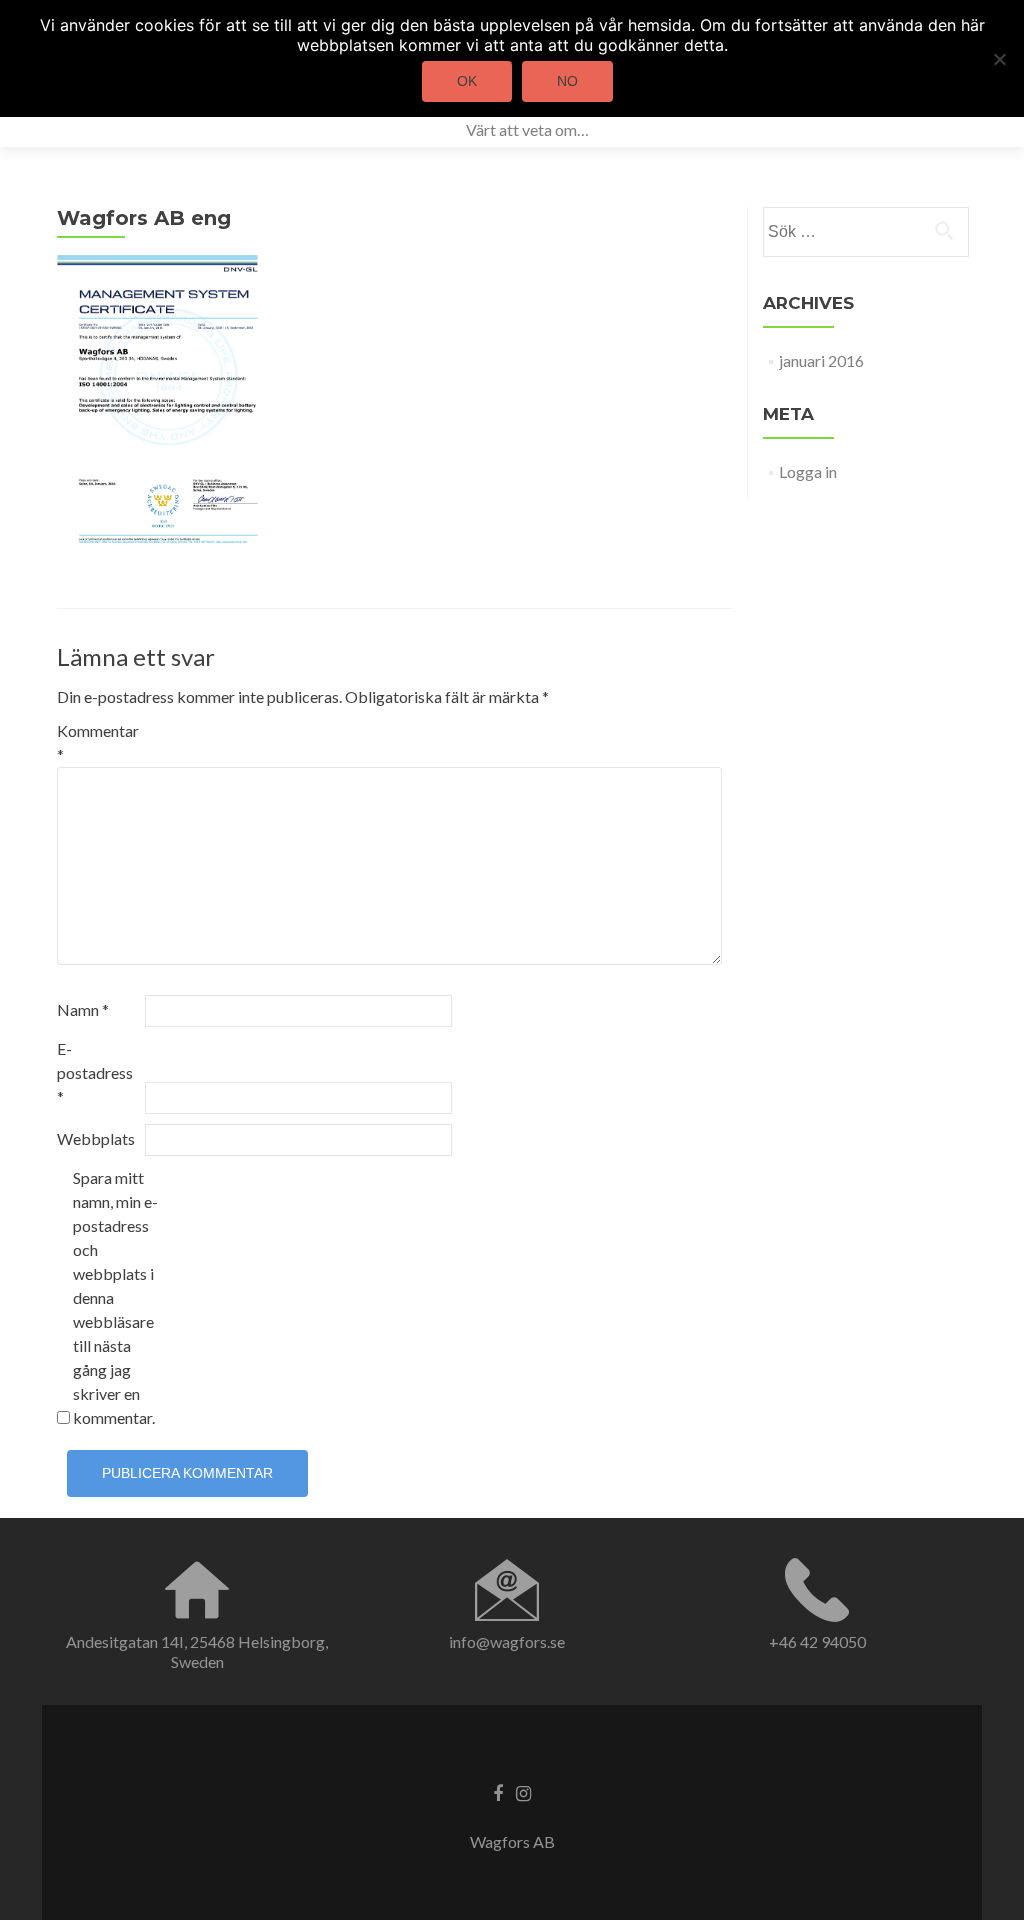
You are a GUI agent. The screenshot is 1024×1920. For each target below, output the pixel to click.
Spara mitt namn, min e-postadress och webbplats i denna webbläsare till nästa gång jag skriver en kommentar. (115, 1297)
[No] (999, 59)
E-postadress (95, 1072)
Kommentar (98, 742)
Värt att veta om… (527, 129)
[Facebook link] (498, 1792)
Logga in (808, 471)
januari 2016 (821, 360)
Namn (83, 1009)
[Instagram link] (523, 1792)
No (567, 81)
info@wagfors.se (507, 1641)
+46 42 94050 (817, 1641)
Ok (467, 81)
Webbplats (96, 1138)
